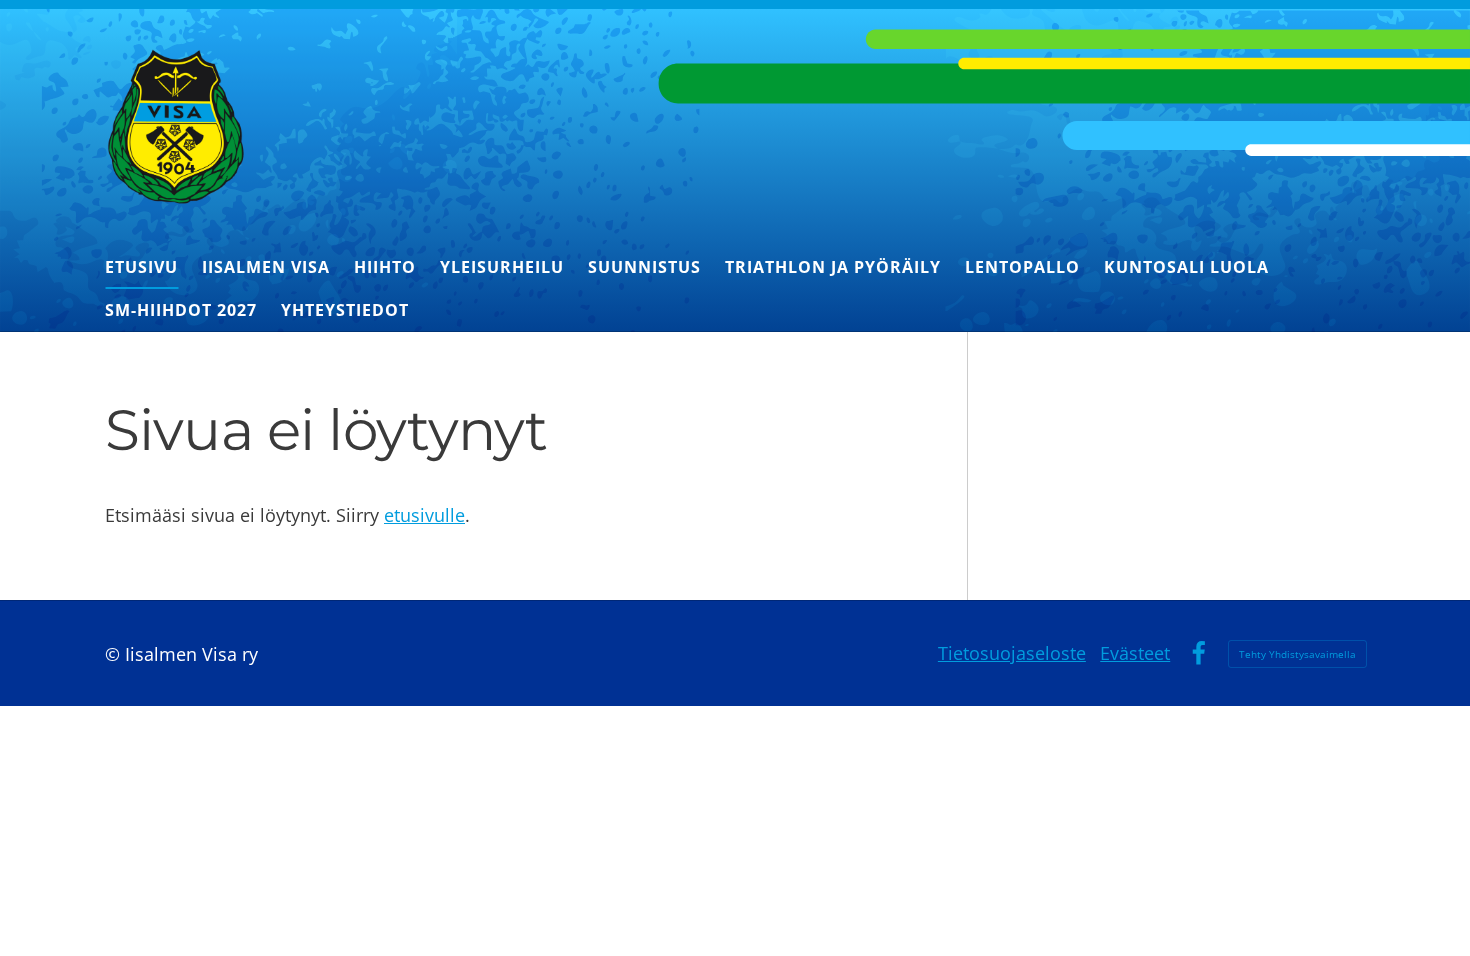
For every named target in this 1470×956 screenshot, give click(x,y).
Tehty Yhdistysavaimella (1297, 654)
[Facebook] (1198, 653)
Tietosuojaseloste (1012, 653)
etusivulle (424, 515)
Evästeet (1135, 653)
